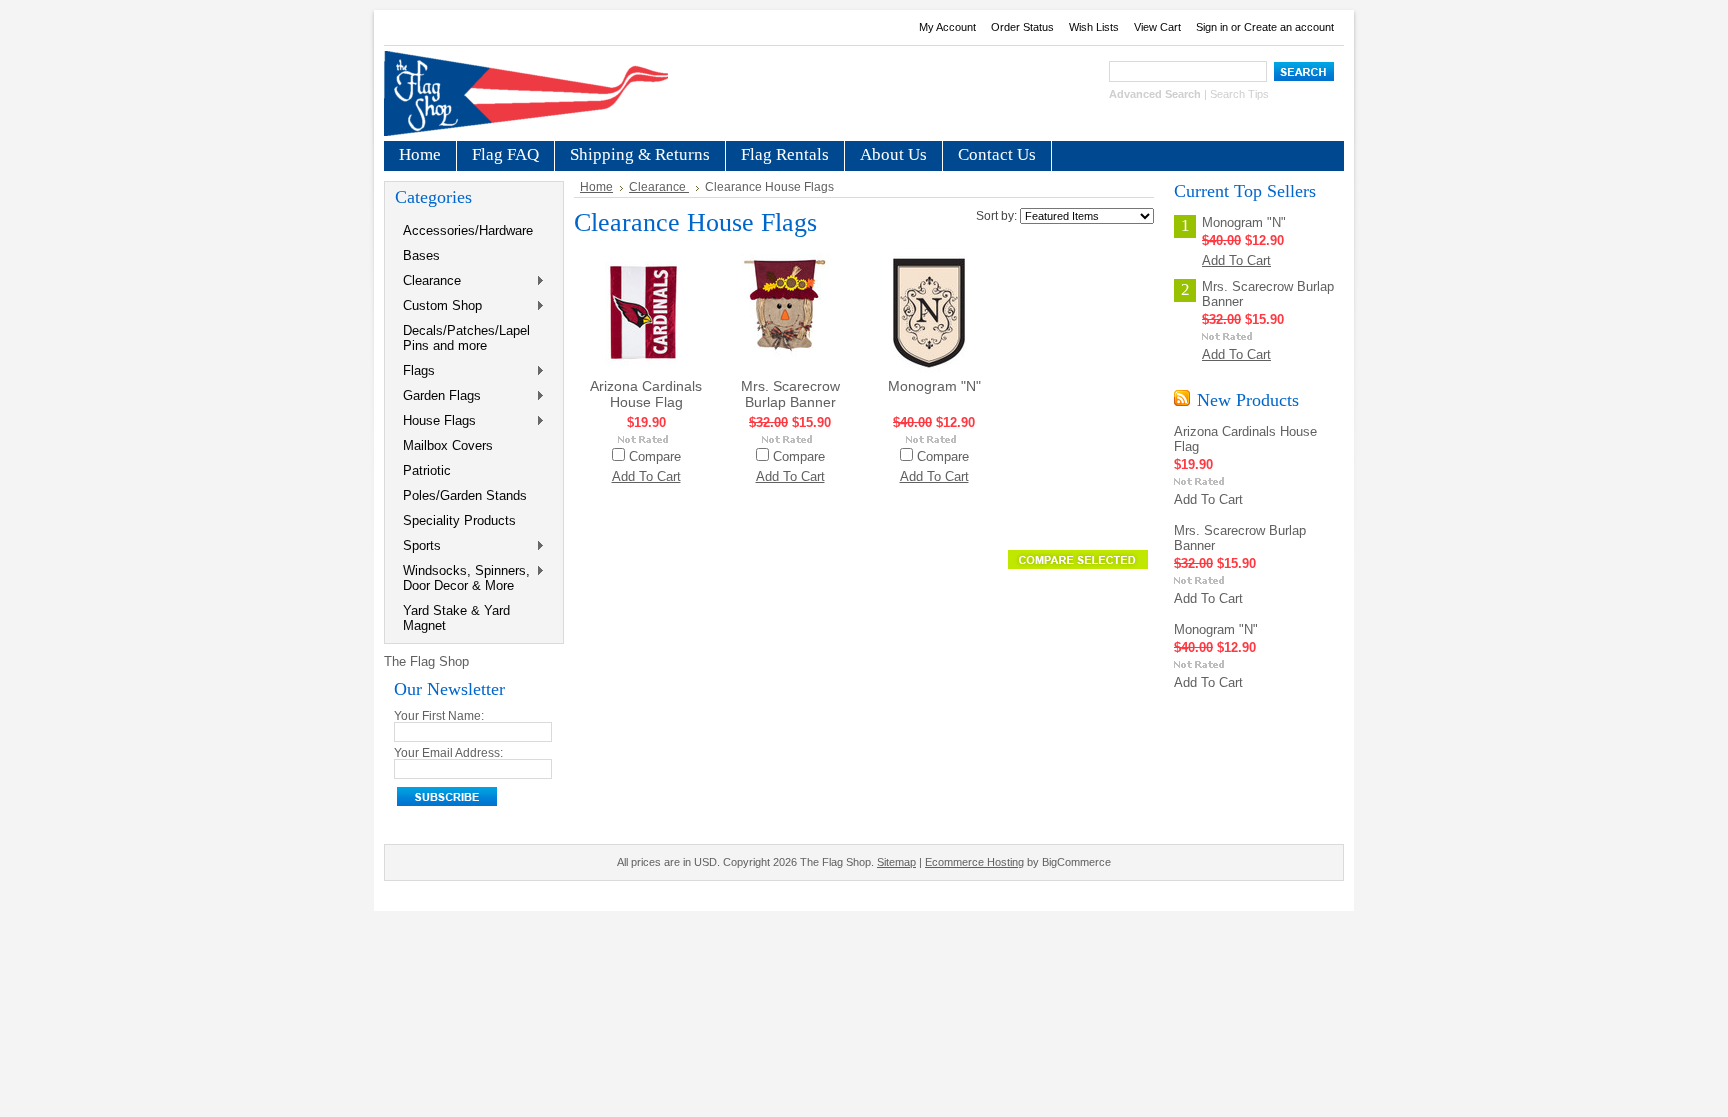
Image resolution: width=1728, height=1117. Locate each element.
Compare (655, 456)
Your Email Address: (448, 753)
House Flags (435, 421)
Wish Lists (1094, 27)
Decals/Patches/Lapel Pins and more (466, 338)
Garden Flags (438, 396)
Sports (418, 546)
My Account (947, 27)
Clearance (428, 281)
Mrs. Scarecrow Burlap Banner (790, 394)
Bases (421, 255)
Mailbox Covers (448, 445)
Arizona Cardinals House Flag (646, 394)
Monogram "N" (934, 386)
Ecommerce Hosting (974, 862)
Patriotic (427, 470)
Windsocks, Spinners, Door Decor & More (462, 578)
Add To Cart (646, 476)
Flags (415, 371)
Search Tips (1239, 94)
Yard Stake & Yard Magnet (456, 618)
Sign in (1212, 27)
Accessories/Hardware (468, 230)
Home (596, 187)
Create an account (1289, 27)
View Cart (1157, 27)
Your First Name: (439, 716)
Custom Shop (438, 306)
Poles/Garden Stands (465, 495)
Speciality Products (459, 520)
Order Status (1022, 27)
